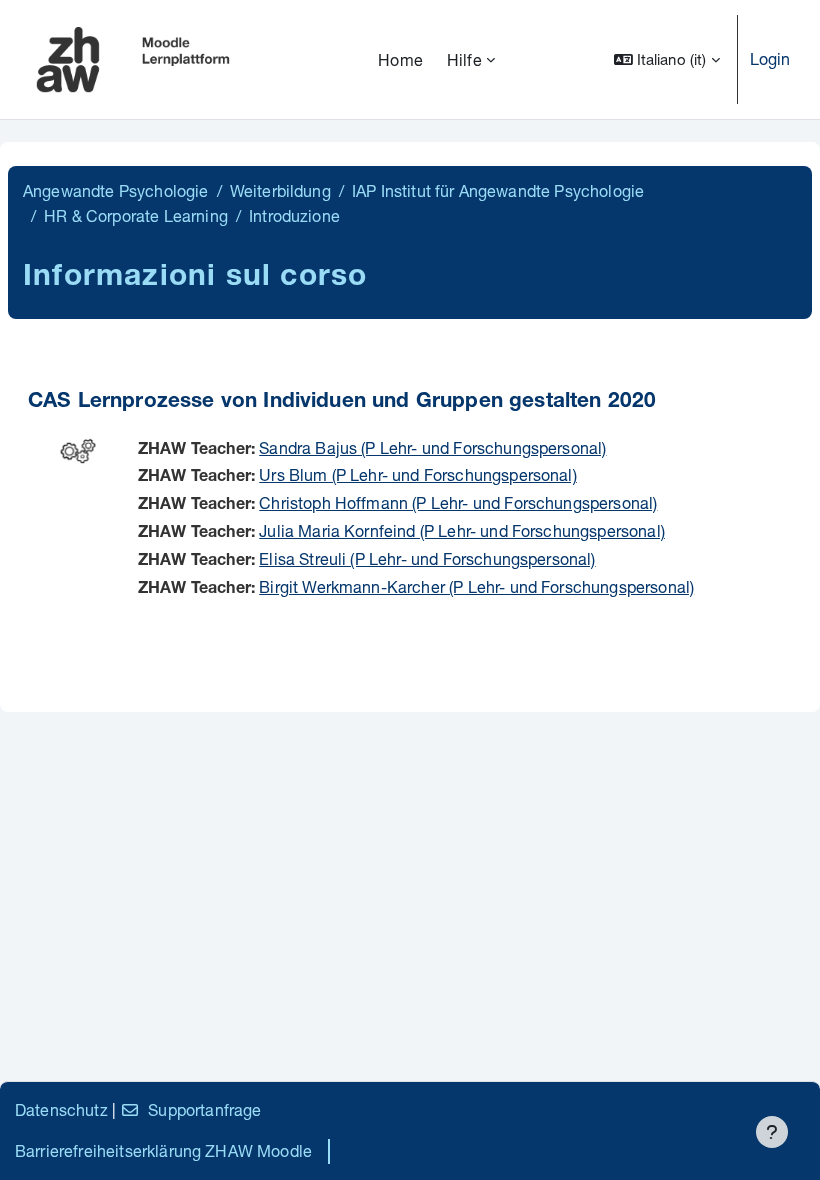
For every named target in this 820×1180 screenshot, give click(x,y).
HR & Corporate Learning (136, 215)
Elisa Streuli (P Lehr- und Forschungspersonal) (427, 558)
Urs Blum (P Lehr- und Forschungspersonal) (418, 474)
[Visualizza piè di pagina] (772, 1132)
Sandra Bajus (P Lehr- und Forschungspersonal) (432, 447)
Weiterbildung (280, 190)
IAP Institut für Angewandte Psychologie (498, 190)
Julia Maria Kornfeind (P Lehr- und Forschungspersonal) (462, 530)
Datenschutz (61, 1109)
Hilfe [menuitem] (464, 59)
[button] (667, 59)
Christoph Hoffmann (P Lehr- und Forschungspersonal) (458, 502)
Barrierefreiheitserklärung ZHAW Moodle (163, 1150)
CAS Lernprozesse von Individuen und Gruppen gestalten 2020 (342, 402)
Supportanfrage (204, 1109)
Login (770, 58)
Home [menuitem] (400, 59)
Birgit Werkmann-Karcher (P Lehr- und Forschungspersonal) (476, 586)
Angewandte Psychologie (116, 190)
